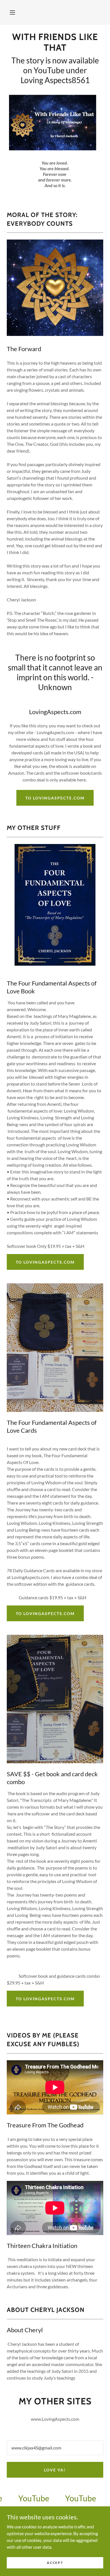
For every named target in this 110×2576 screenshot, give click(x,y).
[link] (55, 42)
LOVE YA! (55, 2470)
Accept (55, 2563)
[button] (12, 12)
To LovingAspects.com (55, 798)
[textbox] (55, 2448)
